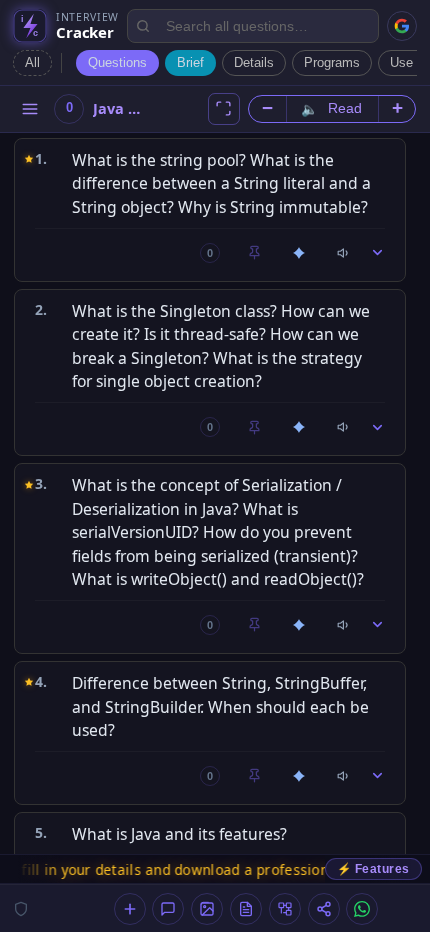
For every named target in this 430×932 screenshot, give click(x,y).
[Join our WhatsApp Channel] (362, 909)
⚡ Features (373, 869)
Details (254, 62)
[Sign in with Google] (402, 26)
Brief (190, 62)
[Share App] (324, 909)
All (32, 62)
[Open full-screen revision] (224, 109)
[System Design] (285, 909)
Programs (332, 62)
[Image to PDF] (207, 909)
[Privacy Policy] (21, 909)
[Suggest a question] (130, 909)
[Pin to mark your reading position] (255, 253)
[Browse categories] (30, 109)
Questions (117, 62)
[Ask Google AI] (299, 253)
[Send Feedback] (168, 909)
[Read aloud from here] (344, 253)
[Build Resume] (246, 909)
